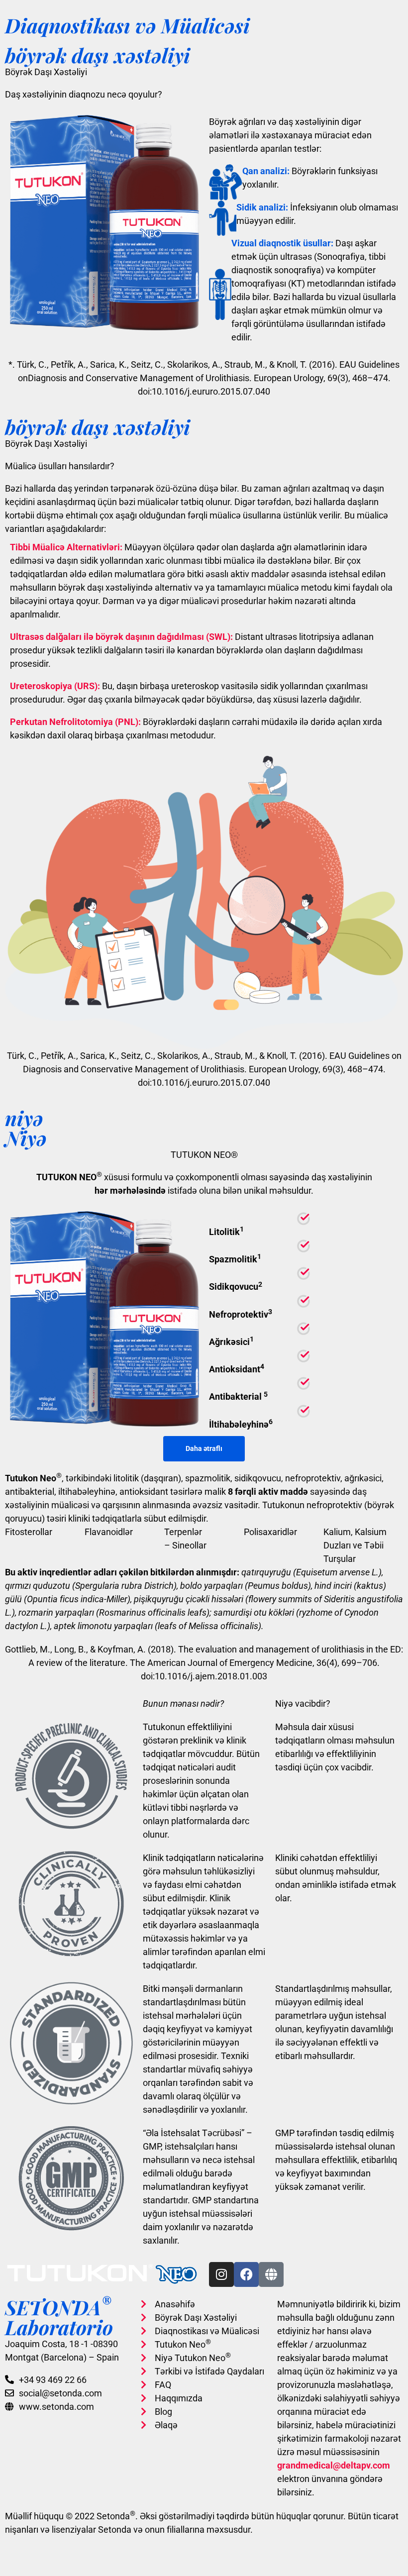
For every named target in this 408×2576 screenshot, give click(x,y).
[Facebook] (246, 2274)
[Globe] (271, 2274)
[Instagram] (221, 2274)
